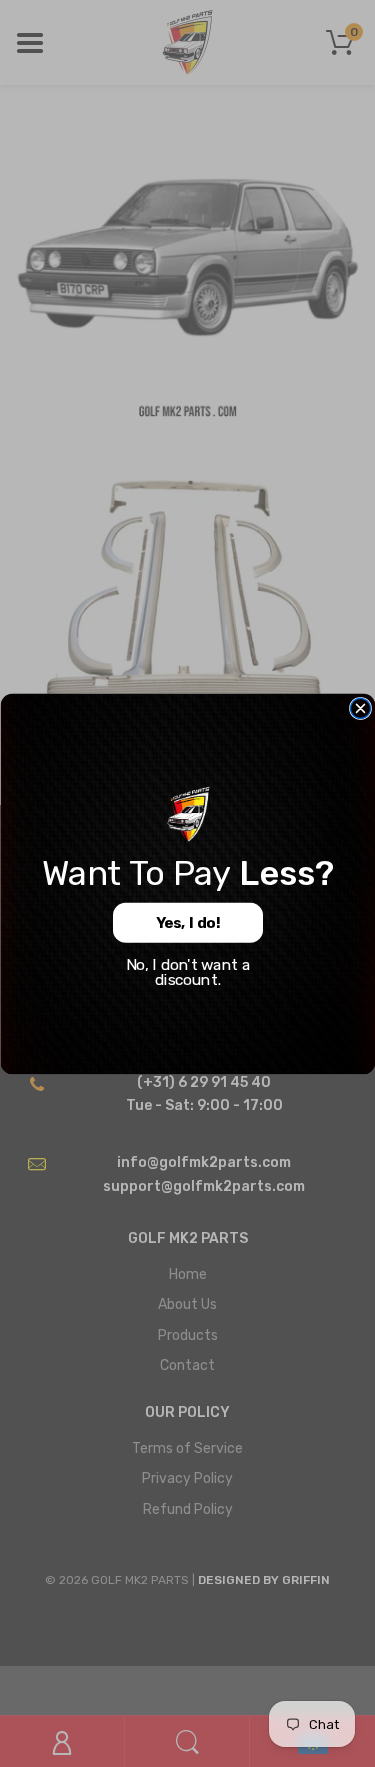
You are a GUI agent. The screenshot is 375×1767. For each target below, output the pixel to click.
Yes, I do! (187, 923)
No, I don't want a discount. (187, 972)
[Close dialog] (360, 708)
